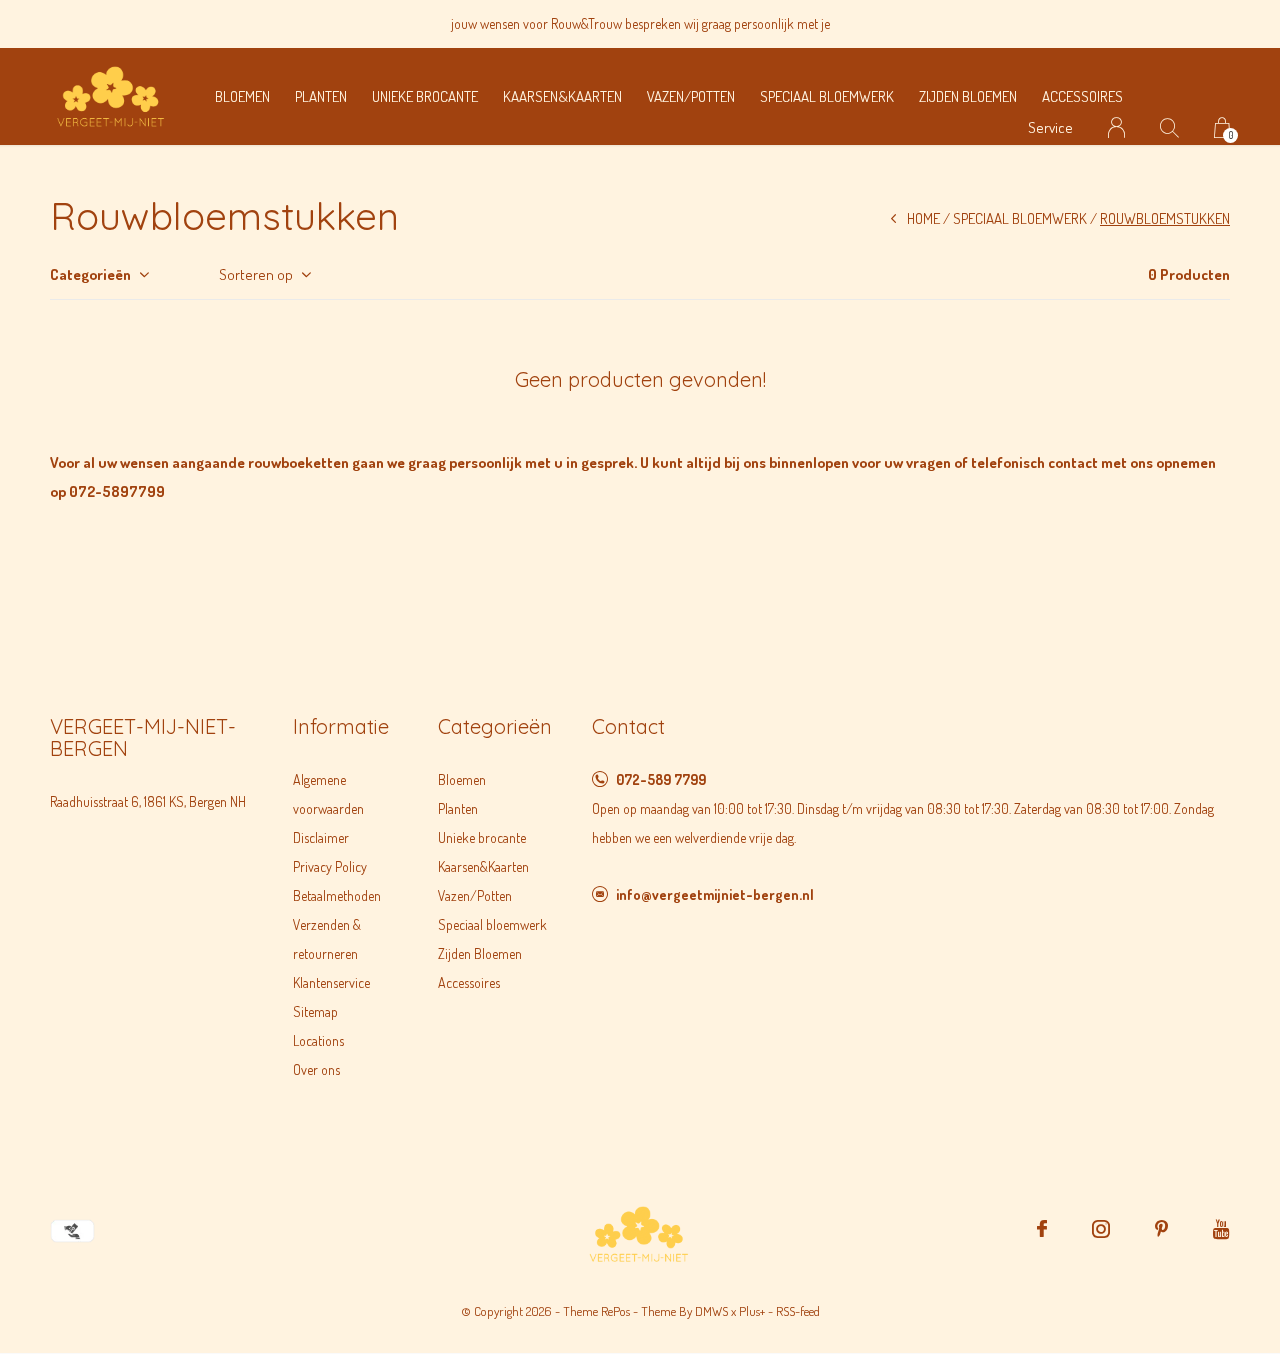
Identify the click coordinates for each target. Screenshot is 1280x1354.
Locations (318, 1040)
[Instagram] (1101, 1229)
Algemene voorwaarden (328, 794)
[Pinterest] (1161, 1229)
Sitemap (315, 1011)
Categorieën (90, 274)
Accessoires (1082, 96)
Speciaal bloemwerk (827, 96)
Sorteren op (256, 274)
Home (923, 218)
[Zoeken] (1169, 127)
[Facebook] (1042, 1229)
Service (1050, 127)
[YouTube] (1221, 1229)
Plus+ (752, 1311)
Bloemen (242, 96)
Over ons (316, 1069)
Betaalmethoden (337, 895)
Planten (321, 96)
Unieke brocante (425, 96)
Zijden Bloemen (968, 96)
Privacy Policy (330, 866)
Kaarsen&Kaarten (562, 96)
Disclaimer (321, 837)
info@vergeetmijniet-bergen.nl (715, 894)
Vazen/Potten (691, 96)
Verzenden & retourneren (327, 939)
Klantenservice (331, 982)
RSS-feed (798, 1311)
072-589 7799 (661, 779)
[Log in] (1116, 127)
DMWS (711, 1311)
